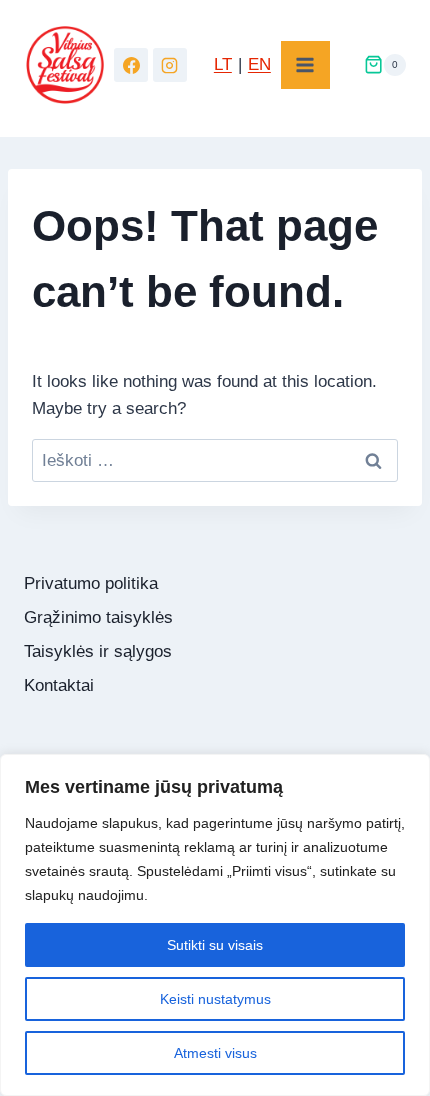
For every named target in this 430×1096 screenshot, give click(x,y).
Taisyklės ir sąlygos (98, 651)
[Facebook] (131, 65)
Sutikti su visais (215, 945)
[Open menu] (305, 65)
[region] (215, 925)
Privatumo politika (91, 583)
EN (259, 64)
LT (223, 64)
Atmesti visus (215, 1053)
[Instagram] (170, 65)
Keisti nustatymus (215, 999)
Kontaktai (59, 685)
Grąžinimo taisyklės (98, 617)
